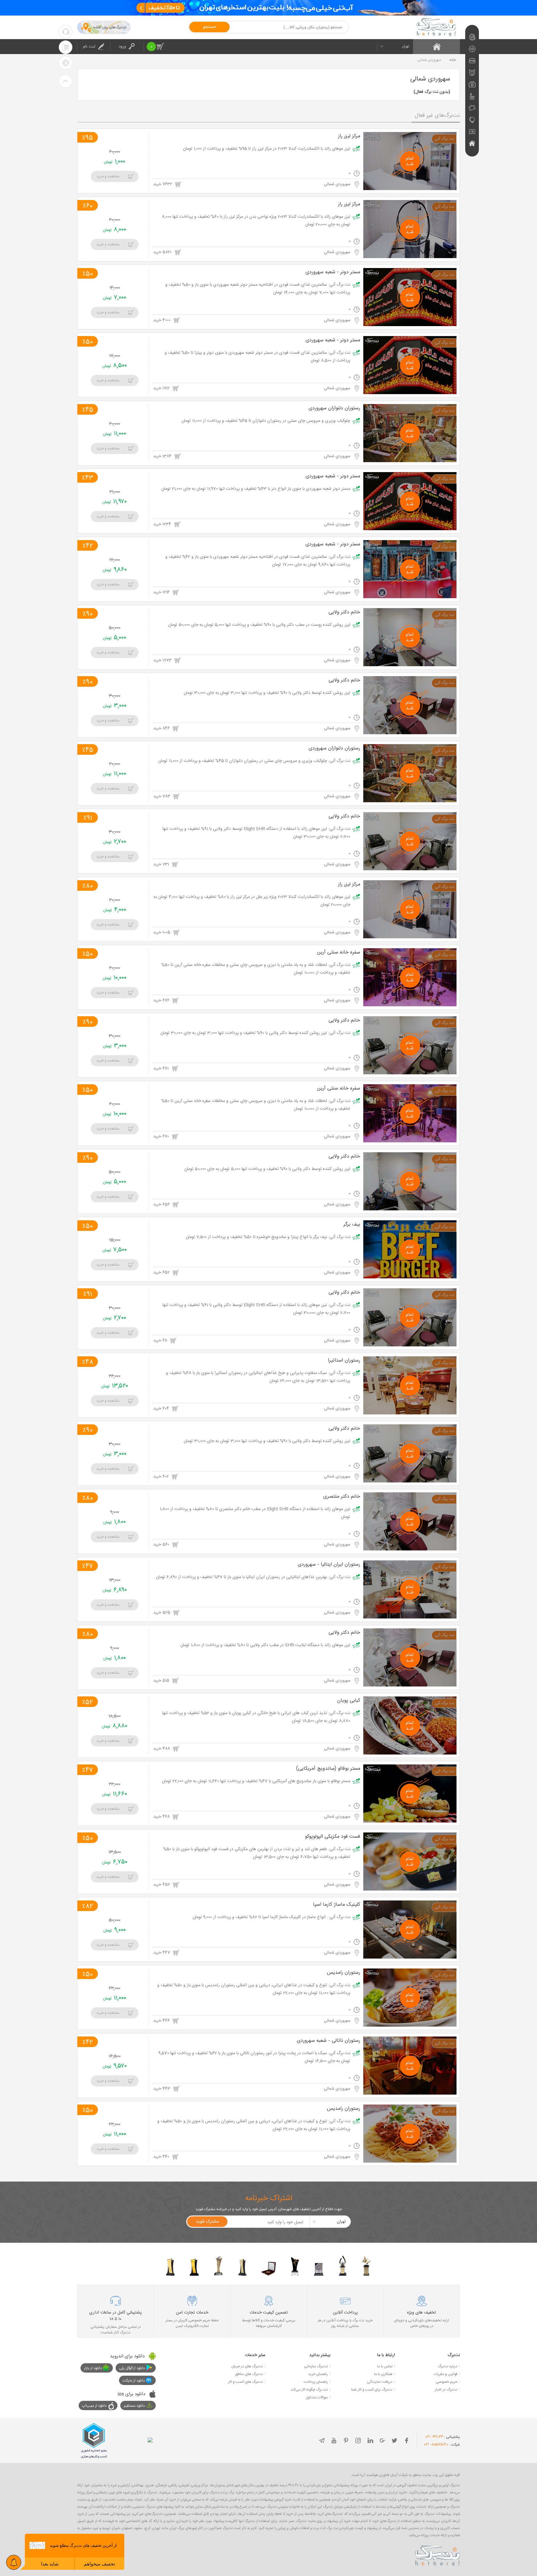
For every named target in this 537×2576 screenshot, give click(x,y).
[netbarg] (438, 2555)
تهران (406, 46)
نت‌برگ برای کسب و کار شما (372, 2390)
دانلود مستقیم (134, 2406)
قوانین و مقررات (446, 2374)
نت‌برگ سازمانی (316, 2366)
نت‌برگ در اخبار (446, 2390)
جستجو (209, 27)
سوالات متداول (317, 2397)
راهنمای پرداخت (316, 2382)
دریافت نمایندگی (380, 2382)
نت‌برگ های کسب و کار (246, 2382)
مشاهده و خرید (108, 176)
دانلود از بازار (93, 2368)
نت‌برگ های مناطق (249, 2374)
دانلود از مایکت (134, 2381)
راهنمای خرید (318, 2374)
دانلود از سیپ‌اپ (94, 2406)
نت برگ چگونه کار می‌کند (309, 2390)
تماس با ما (385, 2366)
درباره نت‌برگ (447, 2366)
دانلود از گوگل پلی (132, 2368)
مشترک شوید (207, 2222)
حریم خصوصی (447, 2382)
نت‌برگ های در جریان (247, 2366)
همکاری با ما (383, 2374)
